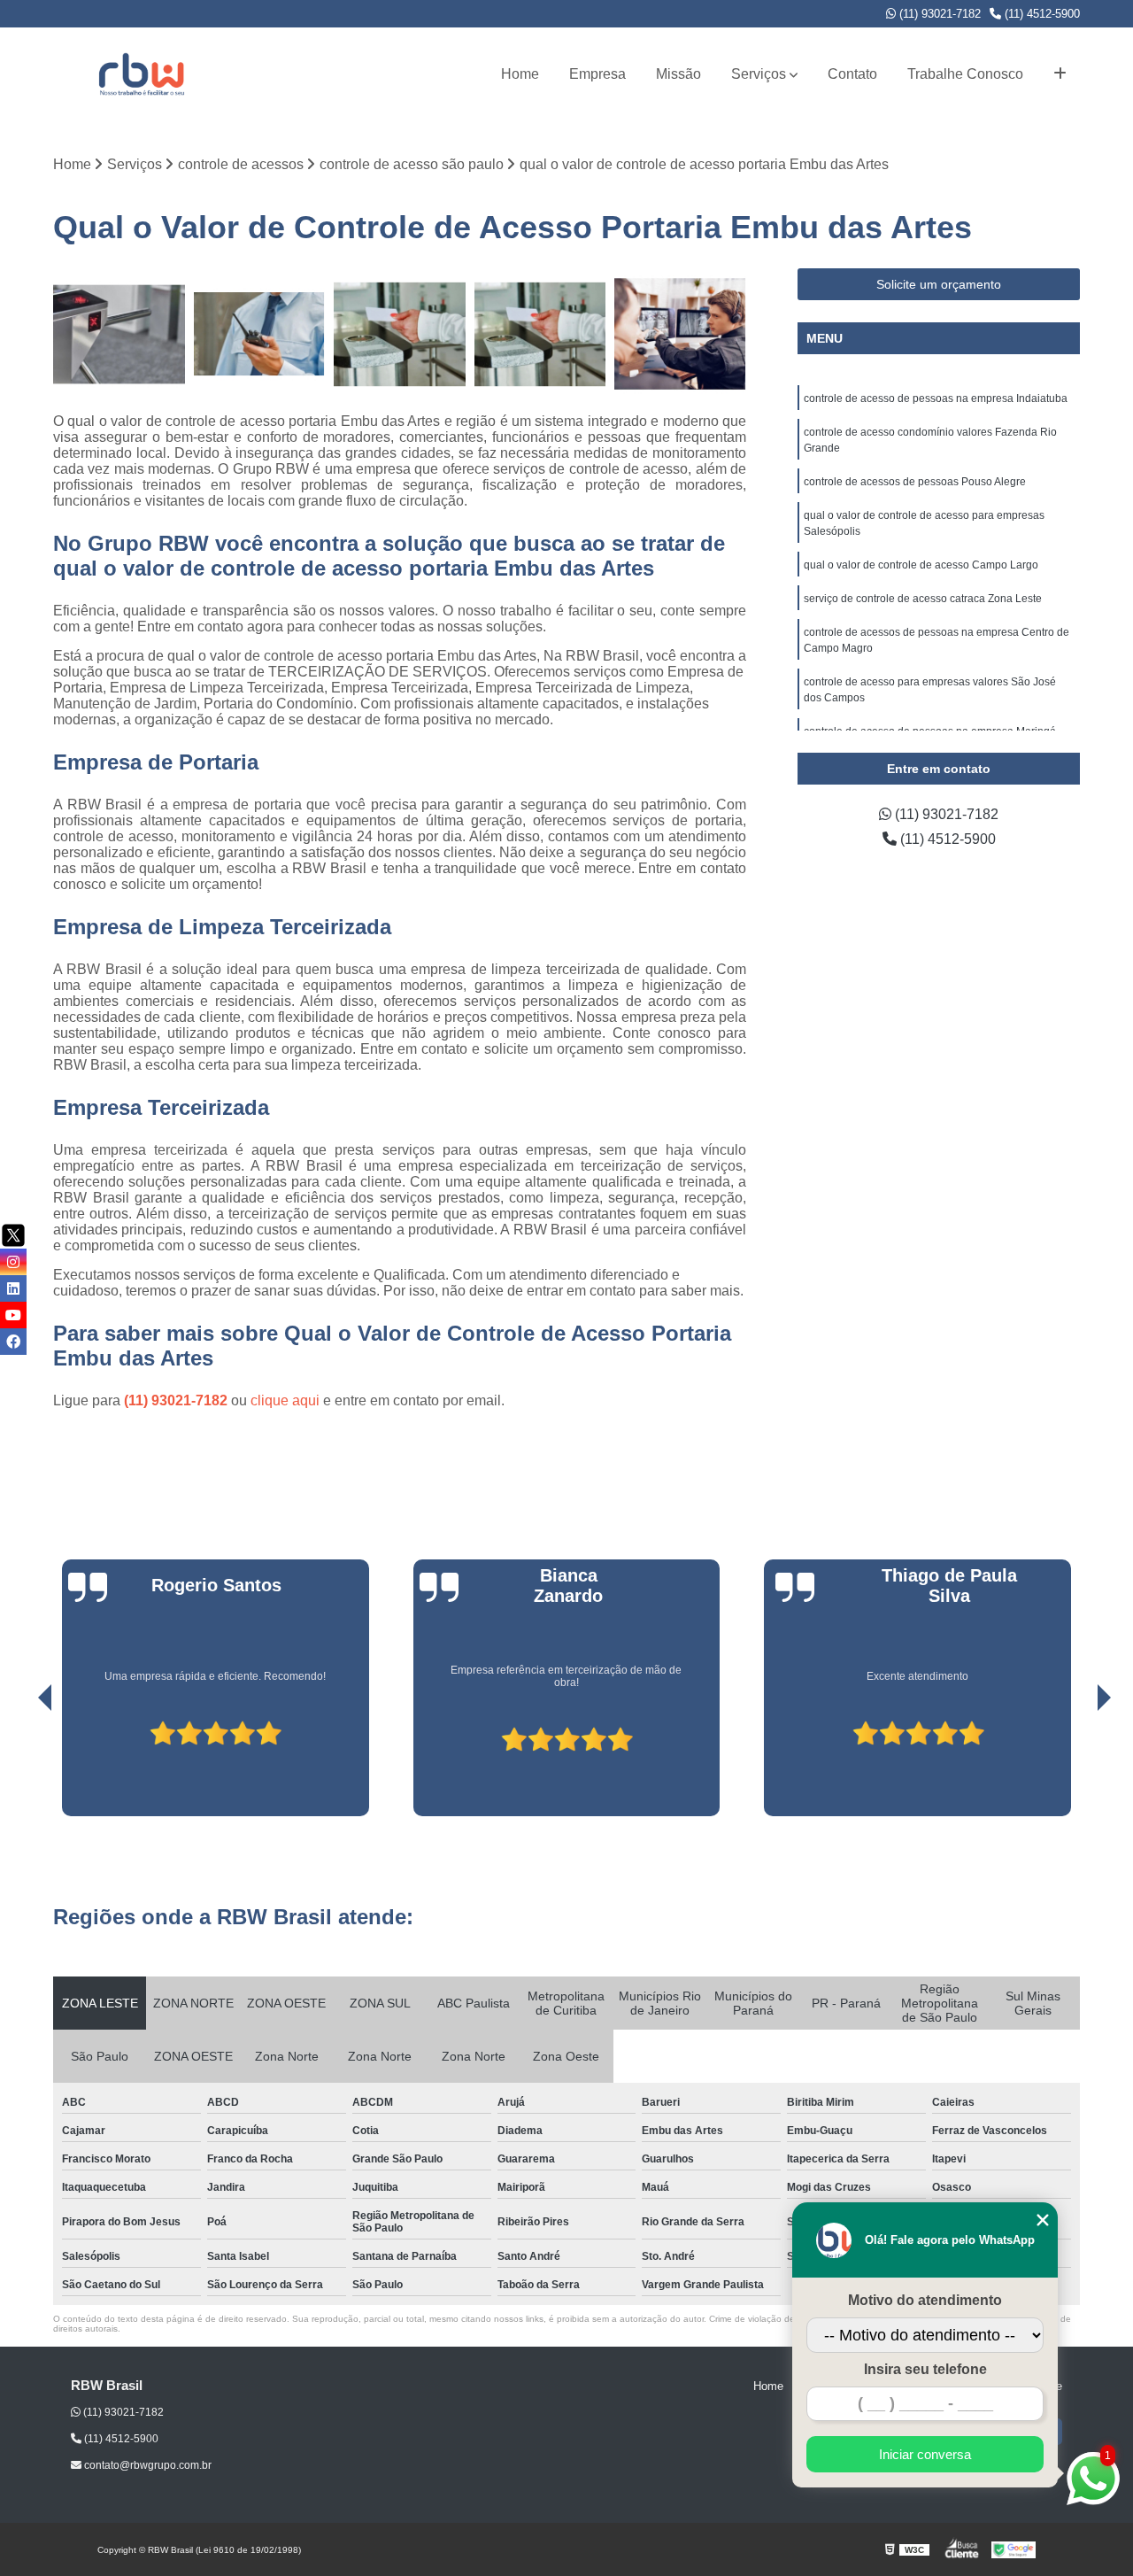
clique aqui (285, 1400)
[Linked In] (13, 1288)
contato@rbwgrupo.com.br (146, 2465)
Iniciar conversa (925, 2454)
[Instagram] (13, 1262)
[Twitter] (13, 1235)
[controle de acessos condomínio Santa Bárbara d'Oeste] (260, 334)
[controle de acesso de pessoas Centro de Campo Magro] (540, 334)
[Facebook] (13, 1342)
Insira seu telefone (925, 2369)
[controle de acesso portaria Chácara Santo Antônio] (400, 334)
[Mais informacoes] (1060, 74)
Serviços (759, 74)
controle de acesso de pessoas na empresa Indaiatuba (936, 398)
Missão (678, 74)
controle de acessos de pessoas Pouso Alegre (915, 482)
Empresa (597, 74)
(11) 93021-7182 (938, 14)
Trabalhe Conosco (965, 74)
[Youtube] (13, 1315)
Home (520, 74)
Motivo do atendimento (925, 2300)
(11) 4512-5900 (1041, 14)
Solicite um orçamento (939, 284)
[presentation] (20, 1766)
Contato (852, 74)
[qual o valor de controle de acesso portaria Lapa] (680, 334)
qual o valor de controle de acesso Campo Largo (921, 565)
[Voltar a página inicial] (142, 74)
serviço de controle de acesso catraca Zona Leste (923, 599)
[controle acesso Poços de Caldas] (119, 334)
